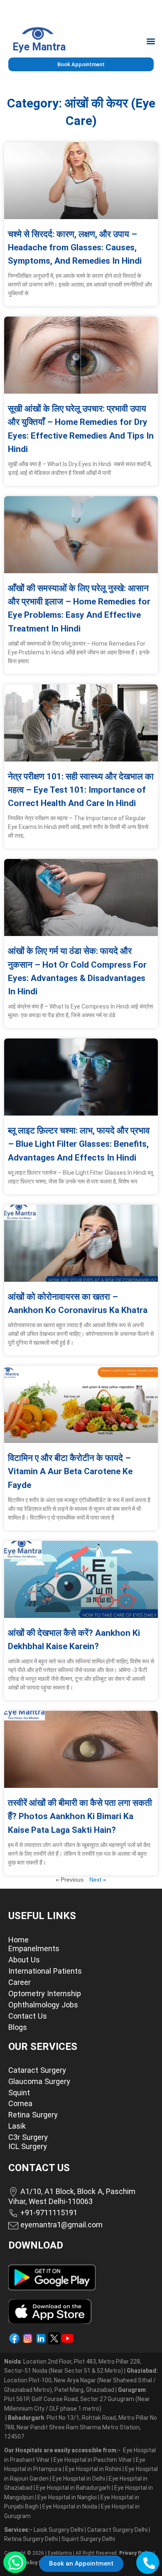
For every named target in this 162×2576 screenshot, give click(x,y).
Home (18, 1940)
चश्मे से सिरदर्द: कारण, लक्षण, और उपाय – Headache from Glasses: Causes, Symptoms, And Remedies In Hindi (75, 247)
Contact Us (28, 2016)
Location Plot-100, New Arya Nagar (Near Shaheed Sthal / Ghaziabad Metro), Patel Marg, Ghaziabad (81, 2380)
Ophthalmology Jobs (43, 2005)
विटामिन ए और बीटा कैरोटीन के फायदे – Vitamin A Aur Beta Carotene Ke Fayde (70, 1471)
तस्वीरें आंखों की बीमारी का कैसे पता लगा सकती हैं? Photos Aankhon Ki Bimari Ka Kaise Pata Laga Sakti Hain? (80, 1816)
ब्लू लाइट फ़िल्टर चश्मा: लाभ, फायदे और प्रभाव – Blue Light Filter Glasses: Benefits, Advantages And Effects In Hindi (79, 1144)
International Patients (45, 1971)
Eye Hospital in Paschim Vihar (93, 2460)
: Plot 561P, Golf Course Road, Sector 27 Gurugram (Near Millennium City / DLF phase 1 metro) (77, 2399)
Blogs (18, 2027)
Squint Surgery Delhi (89, 2539)
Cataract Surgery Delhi (118, 2530)
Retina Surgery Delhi (32, 2539)
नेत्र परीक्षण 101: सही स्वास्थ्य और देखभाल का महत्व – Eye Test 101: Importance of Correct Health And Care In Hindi (81, 790)
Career (20, 1982)
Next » (98, 1880)
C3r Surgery (28, 2137)
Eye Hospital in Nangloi (67, 2497)
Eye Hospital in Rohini (93, 2469)
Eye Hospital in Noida (70, 2506)
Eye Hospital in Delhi (79, 2479)
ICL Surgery (28, 2146)
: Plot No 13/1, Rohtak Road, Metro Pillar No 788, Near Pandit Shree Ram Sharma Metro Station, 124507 (81, 2427)
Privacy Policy (136, 2553)
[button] (151, 41)
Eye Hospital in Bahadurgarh (73, 2488)
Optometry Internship (45, 1993)
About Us (24, 1960)
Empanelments (34, 1948)
